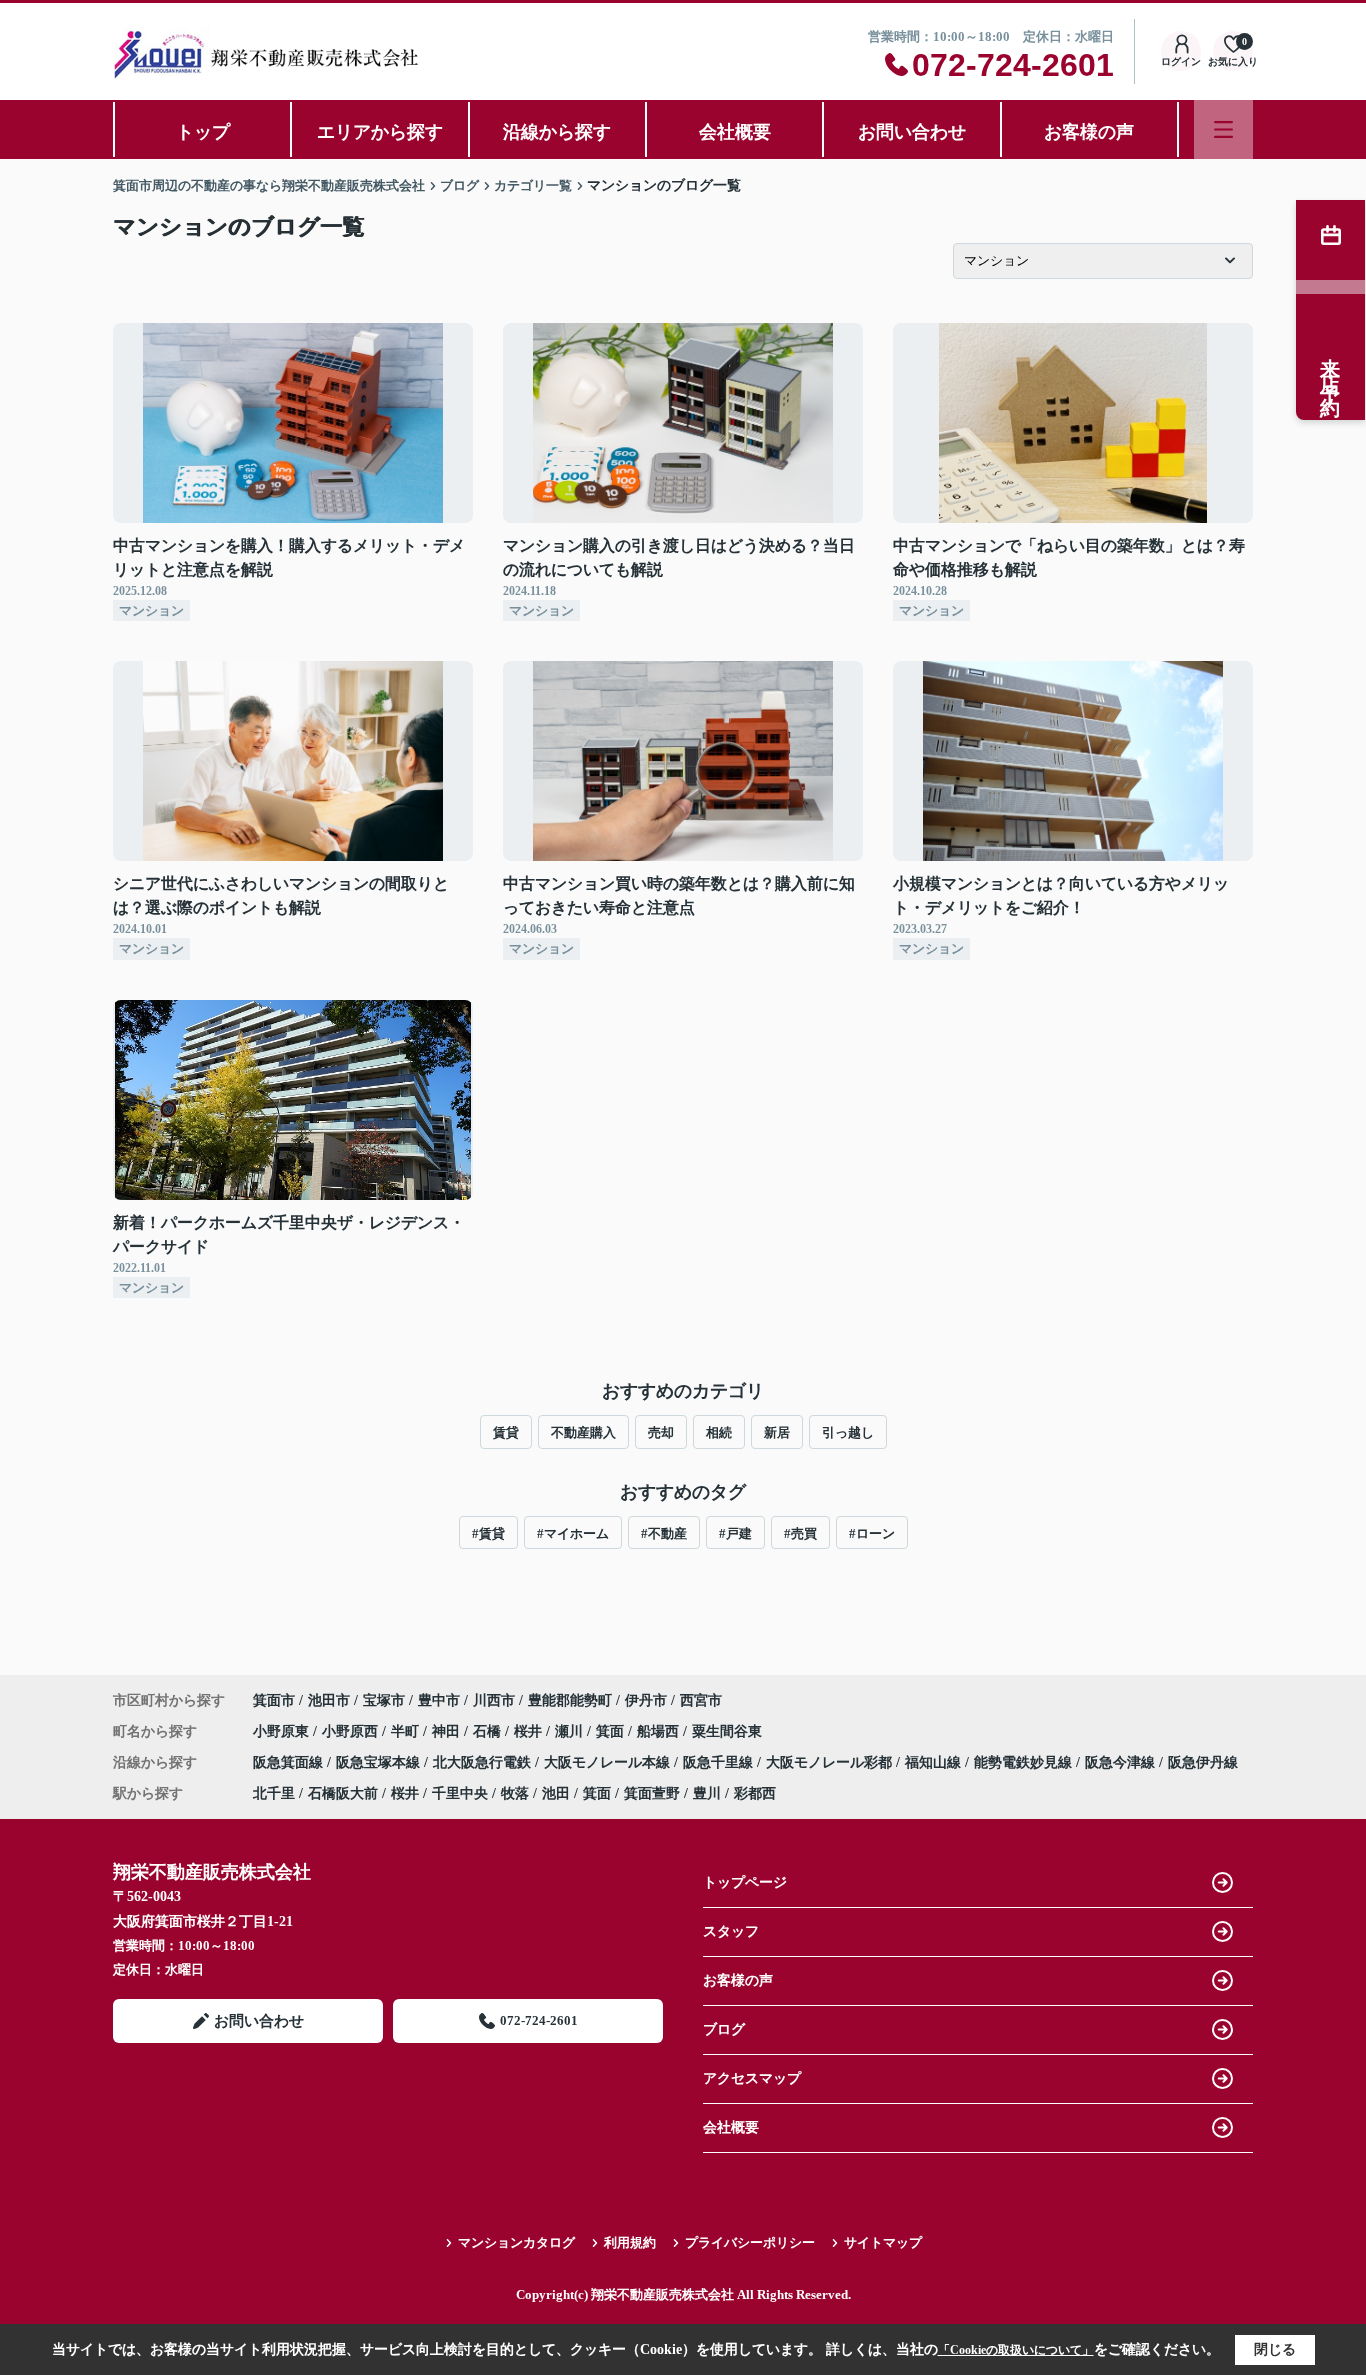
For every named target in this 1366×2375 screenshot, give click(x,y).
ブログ (724, 2029)
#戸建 (735, 1533)
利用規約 (630, 2242)
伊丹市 (646, 1700)
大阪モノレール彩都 (831, 1762)
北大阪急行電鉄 (484, 1762)
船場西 (660, 1731)
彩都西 (755, 1793)
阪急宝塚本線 (380, 1762)
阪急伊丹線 (1203, 1762)
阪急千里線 (720, 1762)
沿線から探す (557, 132)
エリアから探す (380, 132)
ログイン (1181, 61)
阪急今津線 (1122, 1762)
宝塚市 (384, 1700)
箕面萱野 (652, 1793)
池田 (556, 1793)
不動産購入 (583, 1432)
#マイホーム (573, 1533)
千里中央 (460, 1793)
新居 (777, 1432)
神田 (448, 1731)
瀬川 (571, 1731)
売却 (661, 1432)
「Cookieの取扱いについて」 (1016, 2350)
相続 (719, 1432)
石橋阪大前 (343, 1793)
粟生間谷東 (727, 1731)
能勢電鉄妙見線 (1025, 1762)
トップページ (745, 1882)
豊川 (707, 1793)
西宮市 (701, 1700)
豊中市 (439, 1700)
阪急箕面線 (290, 1762)
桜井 (530, 1731)
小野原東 (283, 1731)
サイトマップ (883, 2242)
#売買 (800, 1533)
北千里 (274, 1793)
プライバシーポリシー (750, 2242)
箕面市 (274, 1700)
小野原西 (352, 1731)
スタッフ (731, 1931)
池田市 (329, 1700)
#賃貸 (488, 1533)
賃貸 (506, 1432)
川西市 (494, 1700)
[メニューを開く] (1223, 129)
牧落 (515, 1793)
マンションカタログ (516, 2242)
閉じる (1275, 2349)
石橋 (489, 1731)
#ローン (872, 1533)
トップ (203, 132)
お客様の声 (1089, 132)
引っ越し (848, 1432)
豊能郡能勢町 (570, 1700)
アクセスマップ (752, 2078)
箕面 (612, 1731)
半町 (407, 1731)
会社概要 (735, 132)
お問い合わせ (912, 132)
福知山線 (935, 1762)
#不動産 (664, 1533)
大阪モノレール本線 (609, 1762)
